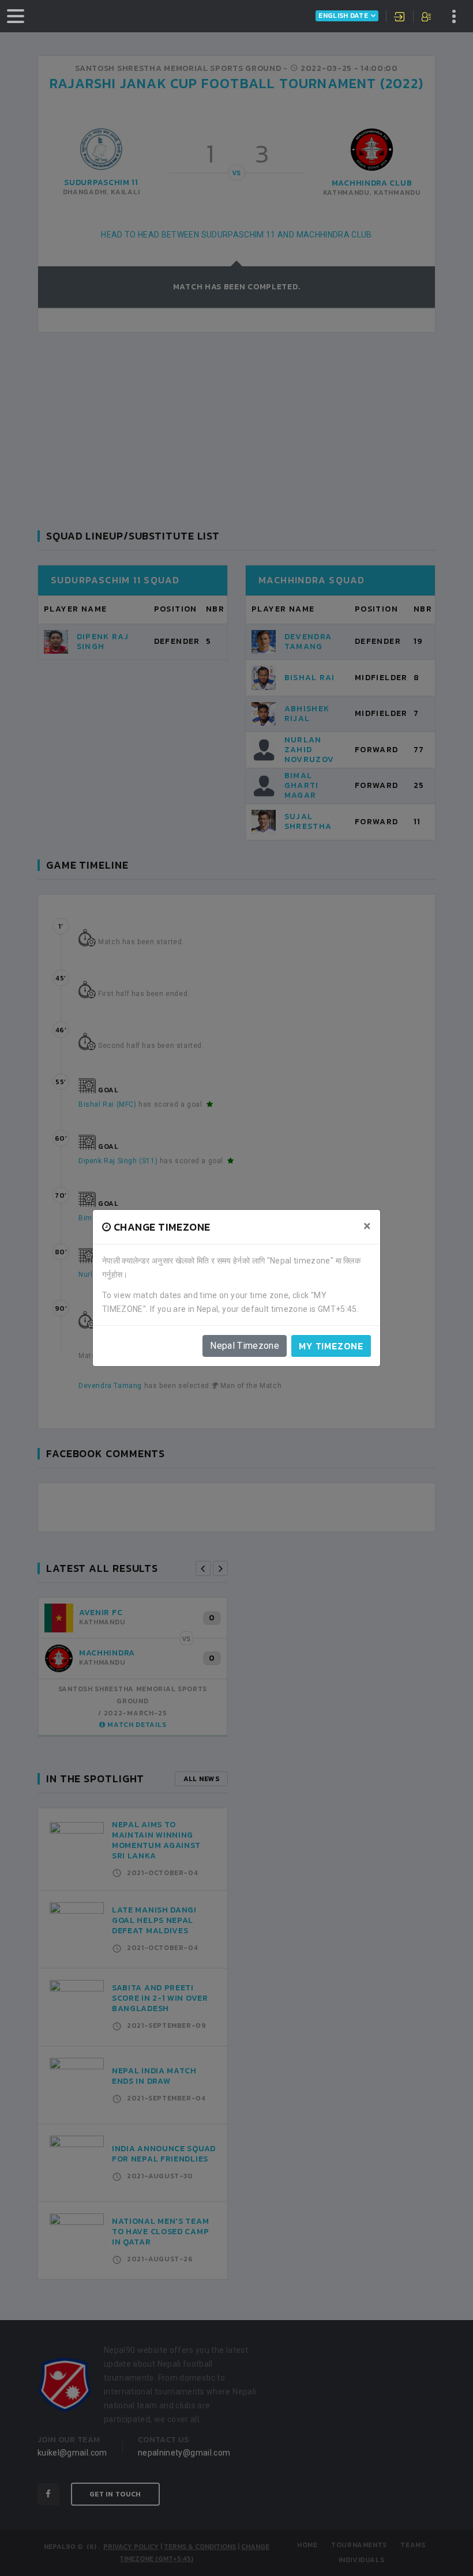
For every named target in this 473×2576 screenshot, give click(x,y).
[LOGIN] (400, 18)
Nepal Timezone (245, 1346)
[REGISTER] (427, 18)
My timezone (331, 1346)
